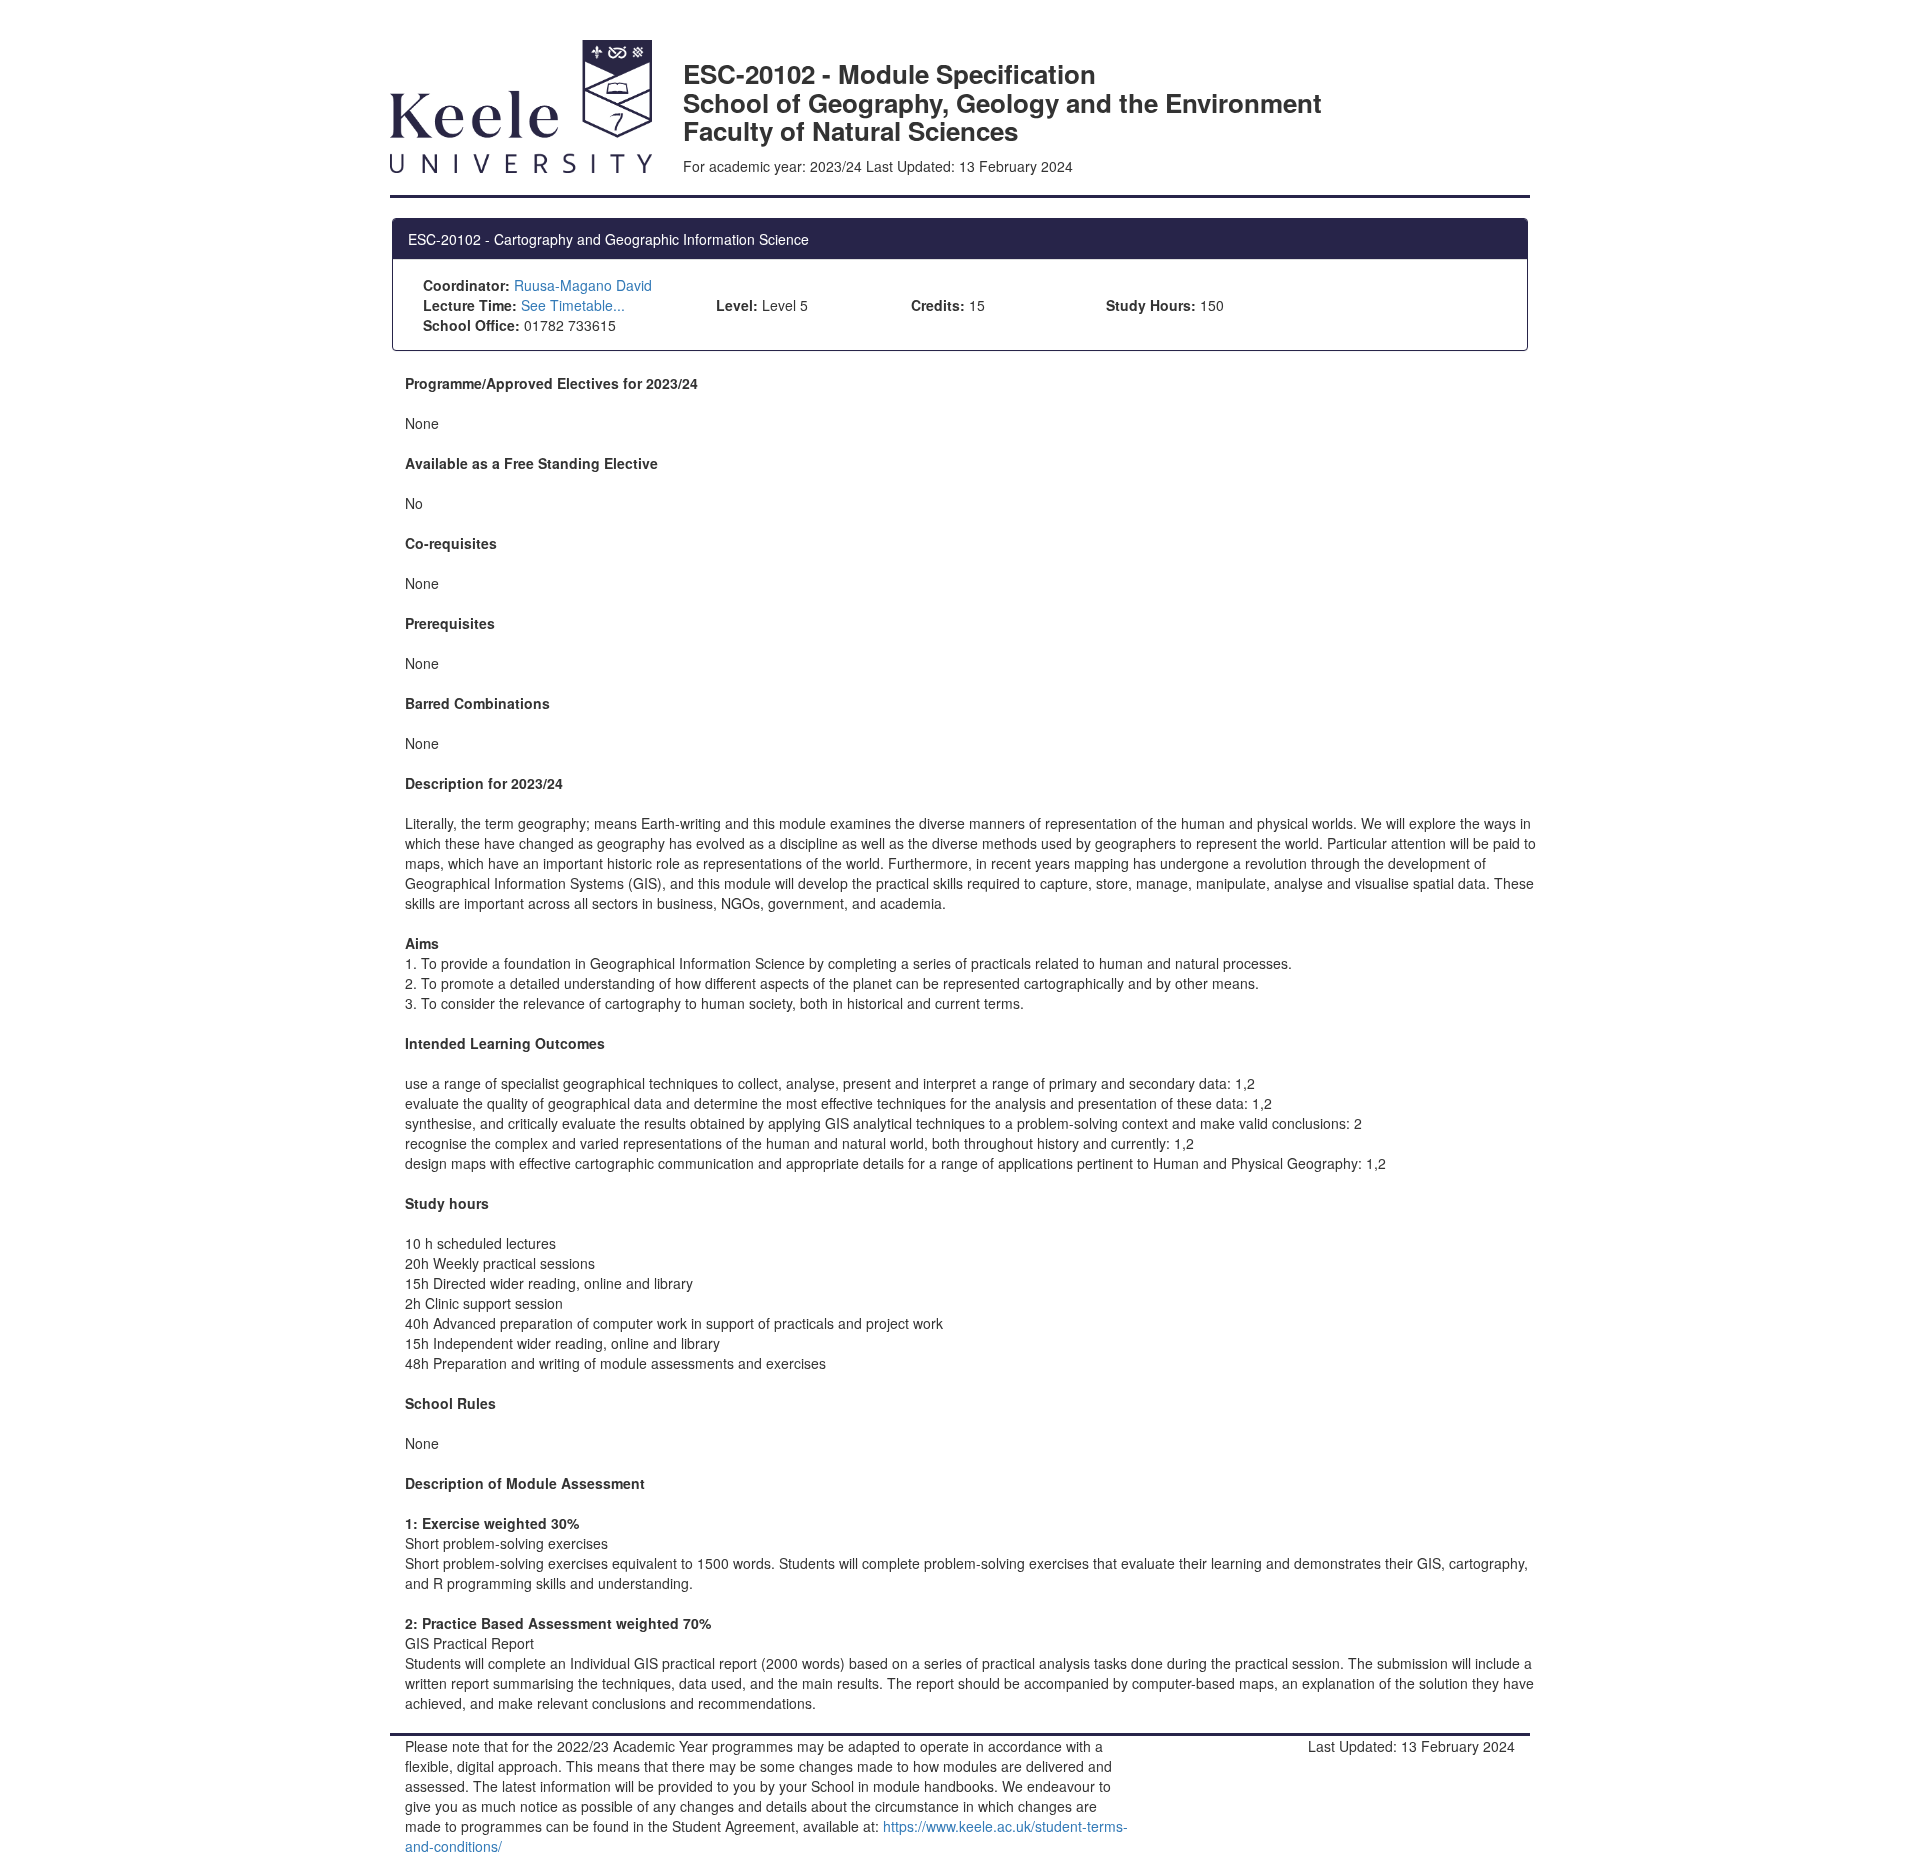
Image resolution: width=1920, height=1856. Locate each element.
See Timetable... (573, 305)
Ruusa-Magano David (583, 285)
